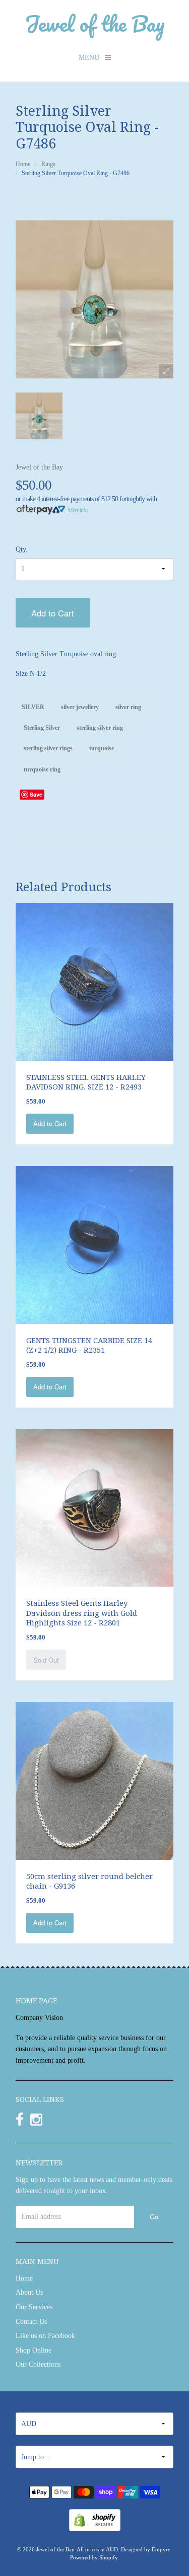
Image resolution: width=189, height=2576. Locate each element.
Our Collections (38, 2364)
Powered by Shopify (94, 2557)
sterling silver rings (48, 748)
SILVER (33, 707)
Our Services (34, 2307)
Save (36, 794)
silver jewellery (80, 707)
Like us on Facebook (45, 2336)
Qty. (22, 549)
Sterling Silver (42, 728)
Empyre (161, 2549)
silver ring (128, 707)
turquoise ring (42, 769)
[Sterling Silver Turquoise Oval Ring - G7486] (39, 416)
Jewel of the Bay (95, 23)
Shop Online (34, 2350)
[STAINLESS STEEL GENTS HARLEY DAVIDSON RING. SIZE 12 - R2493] (95, 981)
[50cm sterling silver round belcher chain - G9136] (95, 1780)
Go (154, 2216)
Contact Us (31, 2322)
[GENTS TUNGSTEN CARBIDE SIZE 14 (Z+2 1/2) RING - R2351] (95, 1244)
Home (23, 164)
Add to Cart (53, 613)
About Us (29, 2292)
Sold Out (46, 1660)
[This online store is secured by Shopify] (95, 2519)
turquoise (102, 748)
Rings (48, 164)
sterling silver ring (100, 728)
